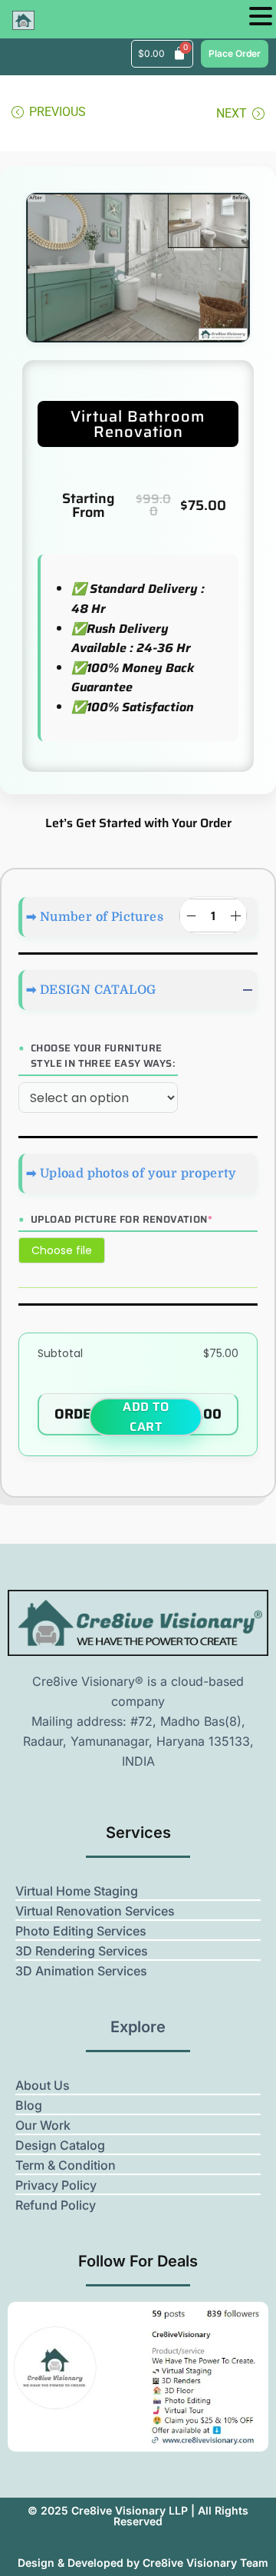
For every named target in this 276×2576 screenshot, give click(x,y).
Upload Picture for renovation (122, 1220)
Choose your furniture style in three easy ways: (103, 1056)
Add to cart (146, 1417)
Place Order (235, 53)
